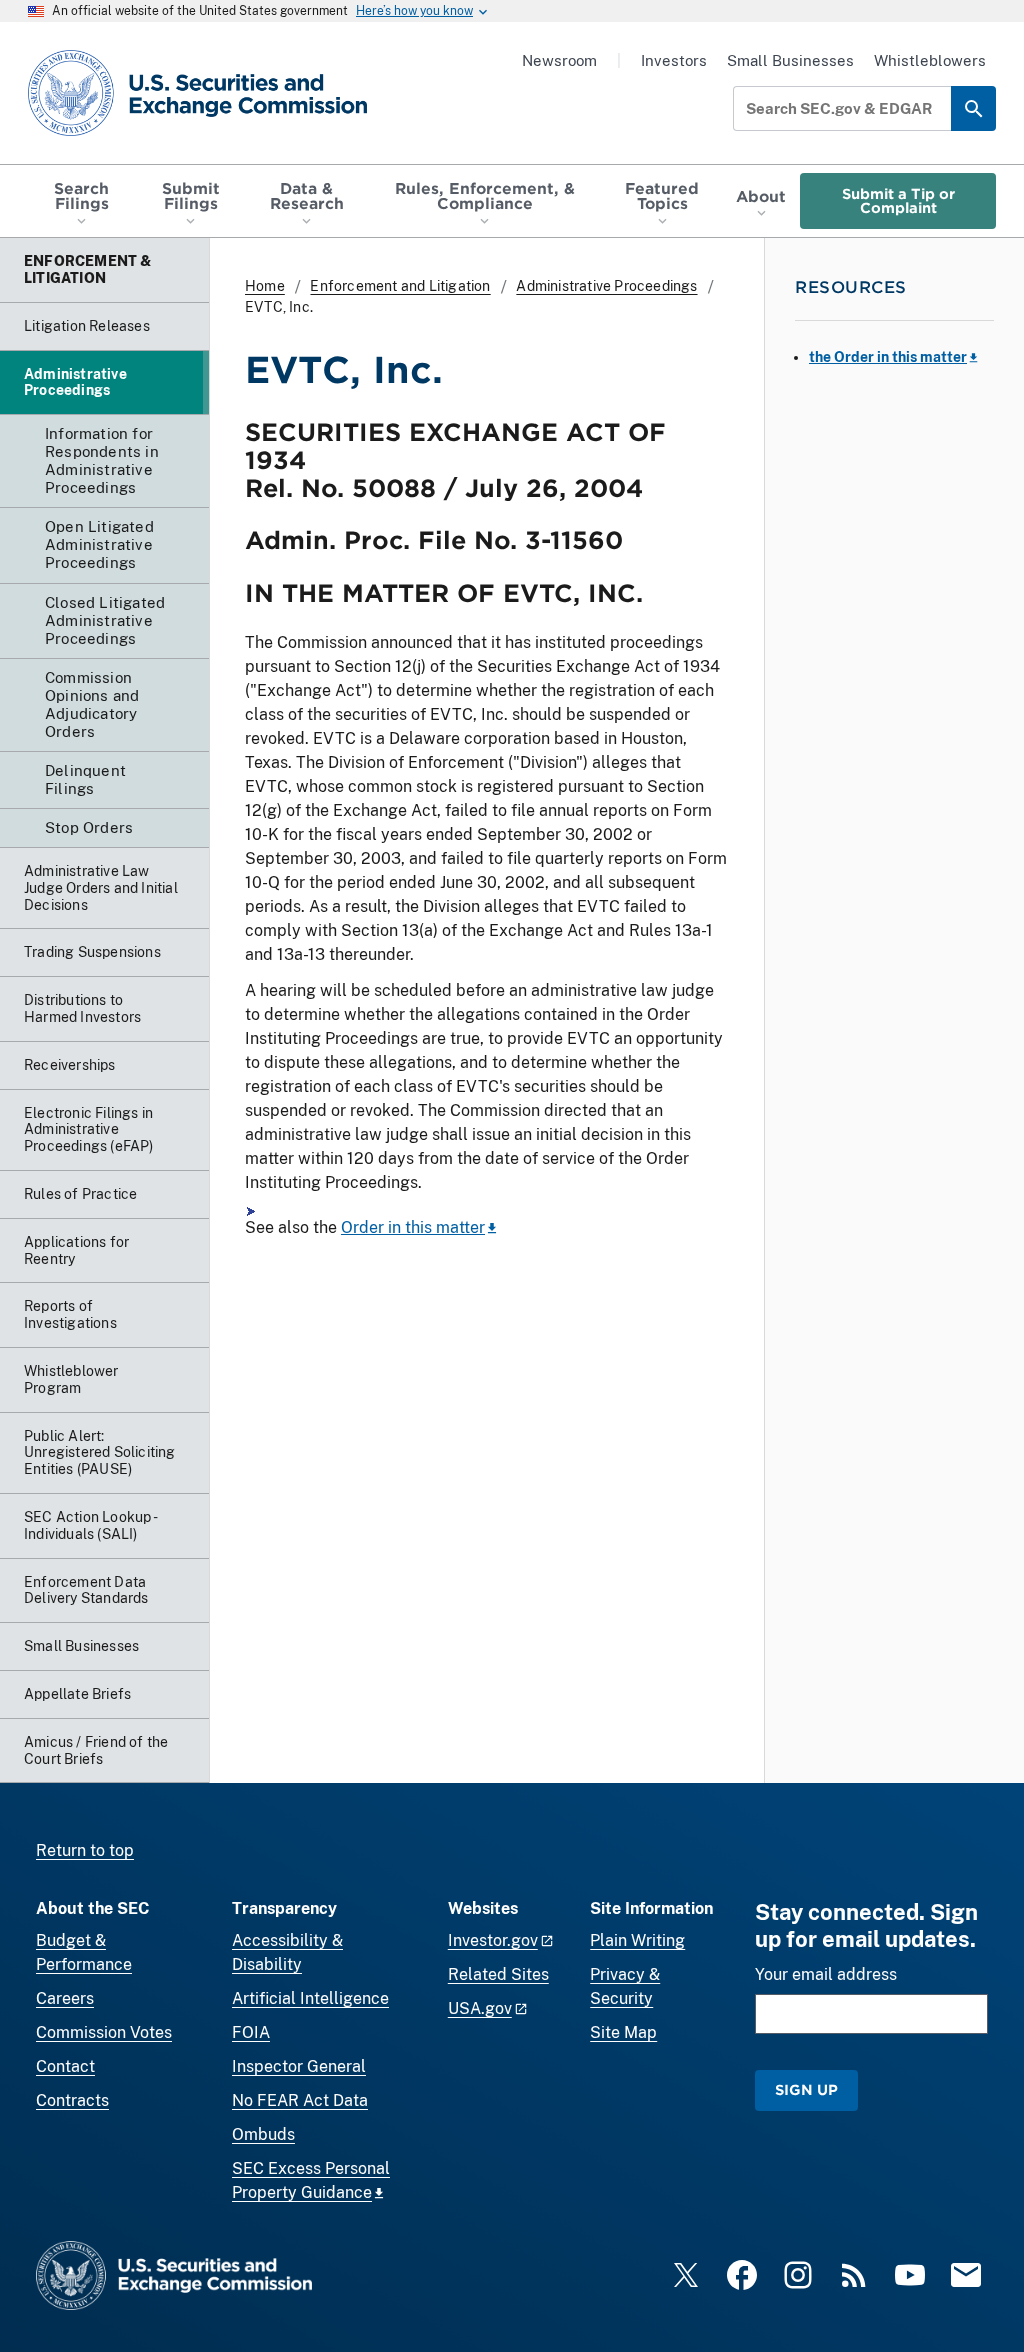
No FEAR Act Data (300, 2100)
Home (265, 286)
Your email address (826, 1974)
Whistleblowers (930, 60)
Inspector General (299, 2066)
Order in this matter (413, 1227)
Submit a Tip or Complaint (898, 200)
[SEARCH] (973, 108)
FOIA (251, 2032)
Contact (65, 2066)
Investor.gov (493, 1940)
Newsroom (559, 60)
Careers (65, 1998)
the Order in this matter (888, 357)
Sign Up (806, 2089)
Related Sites (498, 1974)
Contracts (72, 2100)
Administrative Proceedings (606, 286)
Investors (674, 60)
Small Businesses (790, 60)
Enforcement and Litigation (400, 286)
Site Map (623, 2032)
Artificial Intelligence (310, 1998)
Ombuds (263, 2134)
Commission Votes (104, 2032)
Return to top (85, 1850)
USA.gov (480, 2008)
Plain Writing (637, 1940)
